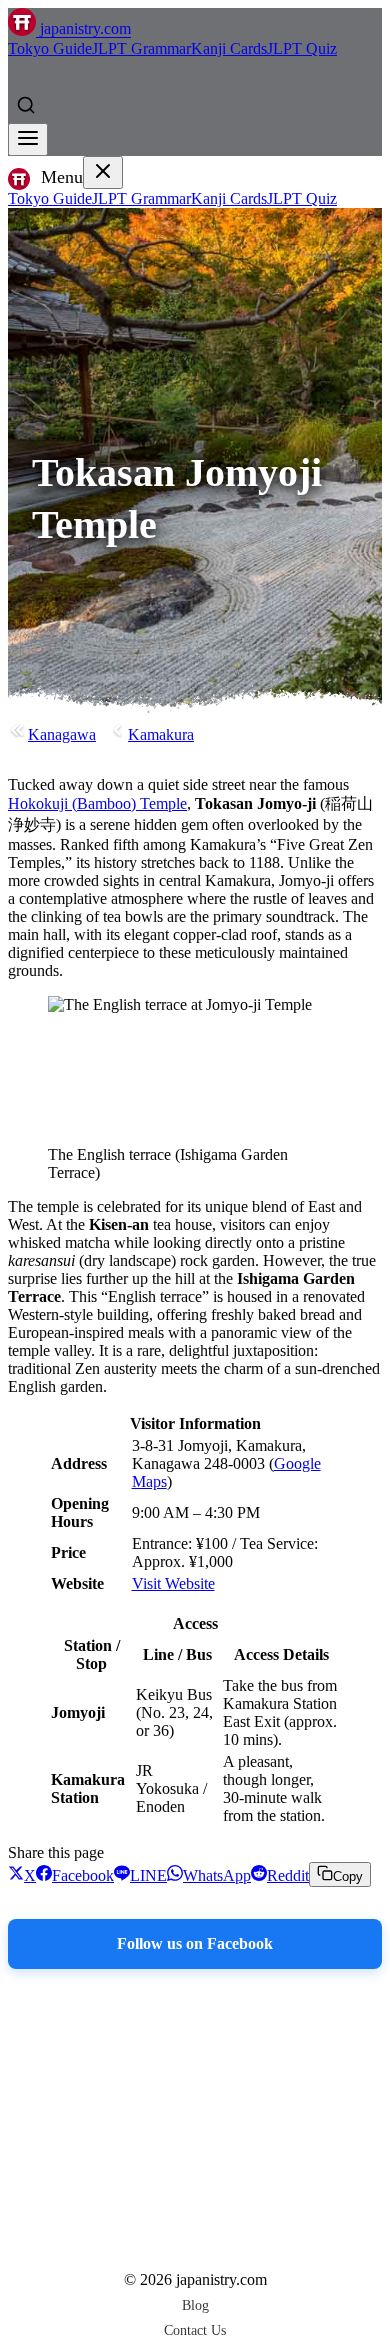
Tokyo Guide (50, 48)
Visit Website (173, 1583)
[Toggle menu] (28, 139)
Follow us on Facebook (195, 1943)
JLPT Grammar (141, 48)
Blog (195, 2305)
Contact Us (195, 2330)
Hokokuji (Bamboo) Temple (97, 803)
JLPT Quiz (302, 48)
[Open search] (26, 105)
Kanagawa (62, 734)
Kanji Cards (229, 48)
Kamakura (161, 734)
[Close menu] (103, 172)
